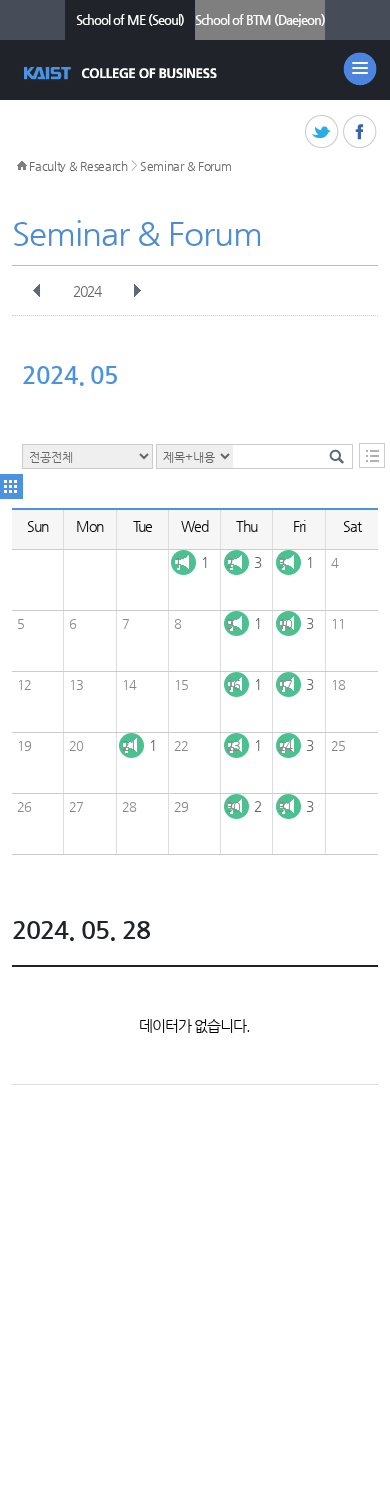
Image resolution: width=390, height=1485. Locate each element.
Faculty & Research (78, 166)
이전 (37, 291)
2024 (87, 291)
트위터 (322, 132)
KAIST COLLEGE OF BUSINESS (122, 73)
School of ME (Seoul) (130, 19)
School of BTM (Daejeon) (260, 19)
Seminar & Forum (186, 166)
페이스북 (360, 132)
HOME (22, 166)
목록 (372, 455)
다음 (137, 291)
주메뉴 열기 (360, 69)
